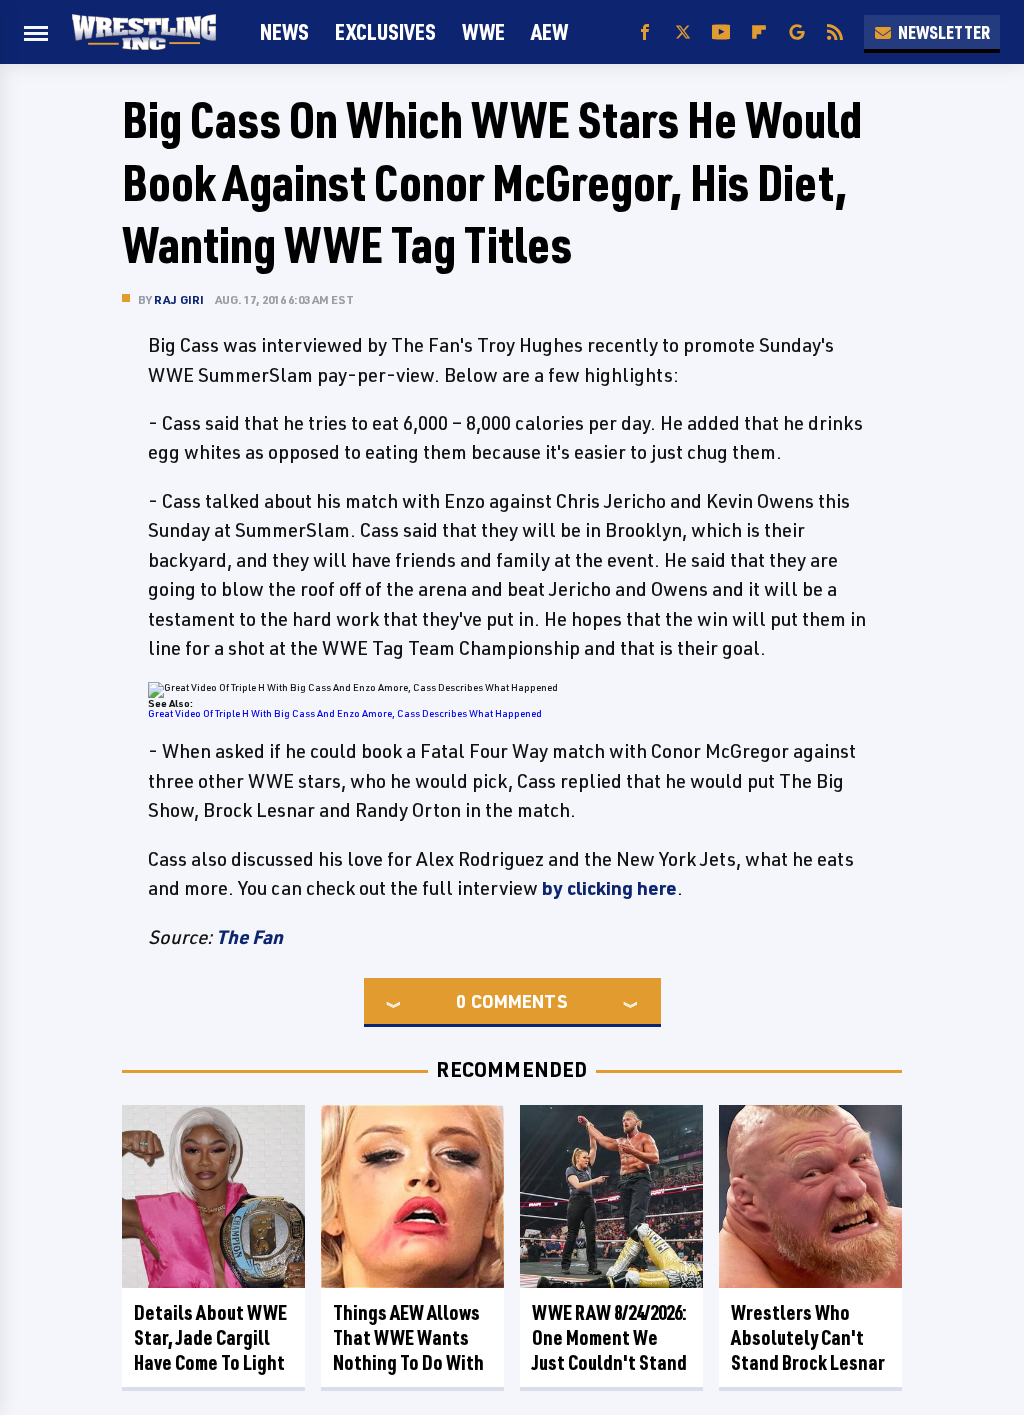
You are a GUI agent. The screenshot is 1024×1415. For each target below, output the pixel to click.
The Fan (249, 937)
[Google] (797, 32)
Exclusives (385, 31)
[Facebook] (645, 32)
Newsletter (944, 32)
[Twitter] (683, 32)
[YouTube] (721, 32)
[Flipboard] (759, 32)
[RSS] (835, 32)
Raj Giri (179, 299)
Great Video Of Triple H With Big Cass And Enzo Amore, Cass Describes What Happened (345, 713)
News (284, 31)
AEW (549, 31)
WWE (483, 31)
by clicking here (609, 888)
